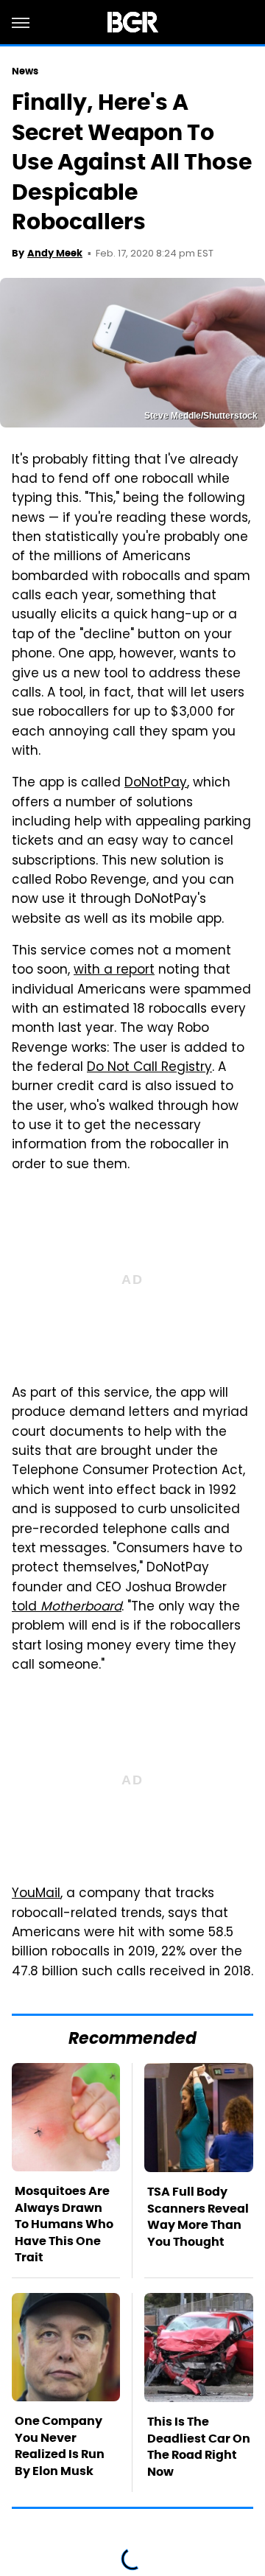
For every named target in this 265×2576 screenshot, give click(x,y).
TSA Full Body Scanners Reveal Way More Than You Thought (198, 2216)
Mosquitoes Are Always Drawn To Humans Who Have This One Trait (64, 2224)
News (25, 71)
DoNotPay (156, 783)
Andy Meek (55, 253)
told (67, 1608)
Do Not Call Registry (149, 1068)
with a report (114, 971)
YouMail (36, 1894)
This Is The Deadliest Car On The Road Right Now (199, 2446)
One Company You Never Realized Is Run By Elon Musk (60, 2446)
